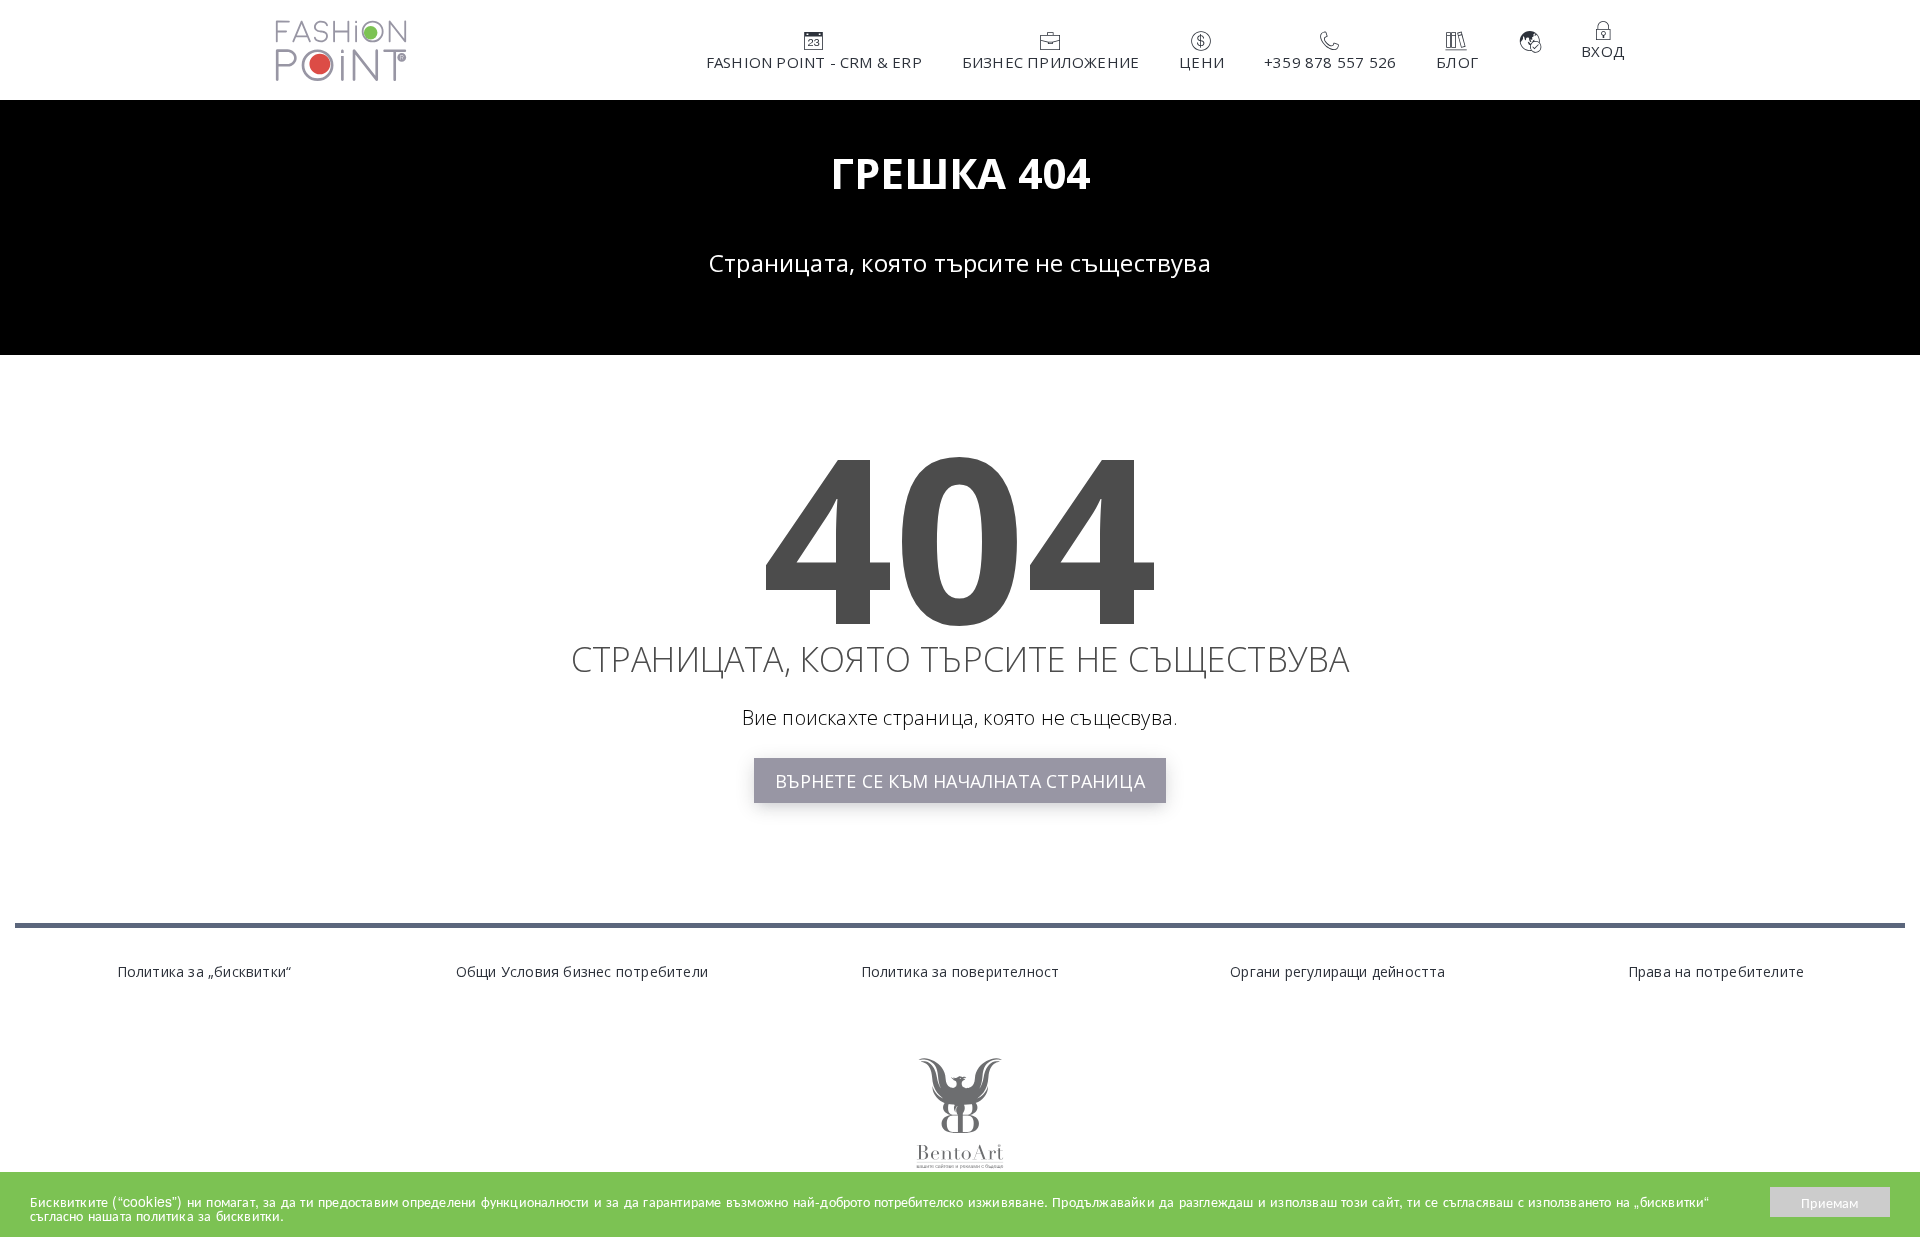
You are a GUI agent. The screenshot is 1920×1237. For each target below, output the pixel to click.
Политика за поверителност (960, 971)
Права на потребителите (1716, 971)
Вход (1603, 51)
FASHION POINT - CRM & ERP (814, 62)
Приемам (1829, 1202)
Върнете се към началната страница (960, 781)
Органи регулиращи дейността (1337, 971)
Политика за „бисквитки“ (204, 971)
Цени (1201, 62)
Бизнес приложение (1050, 62)
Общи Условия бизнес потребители (582, 971)
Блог (1457, 62)
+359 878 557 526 (1330, 62)
